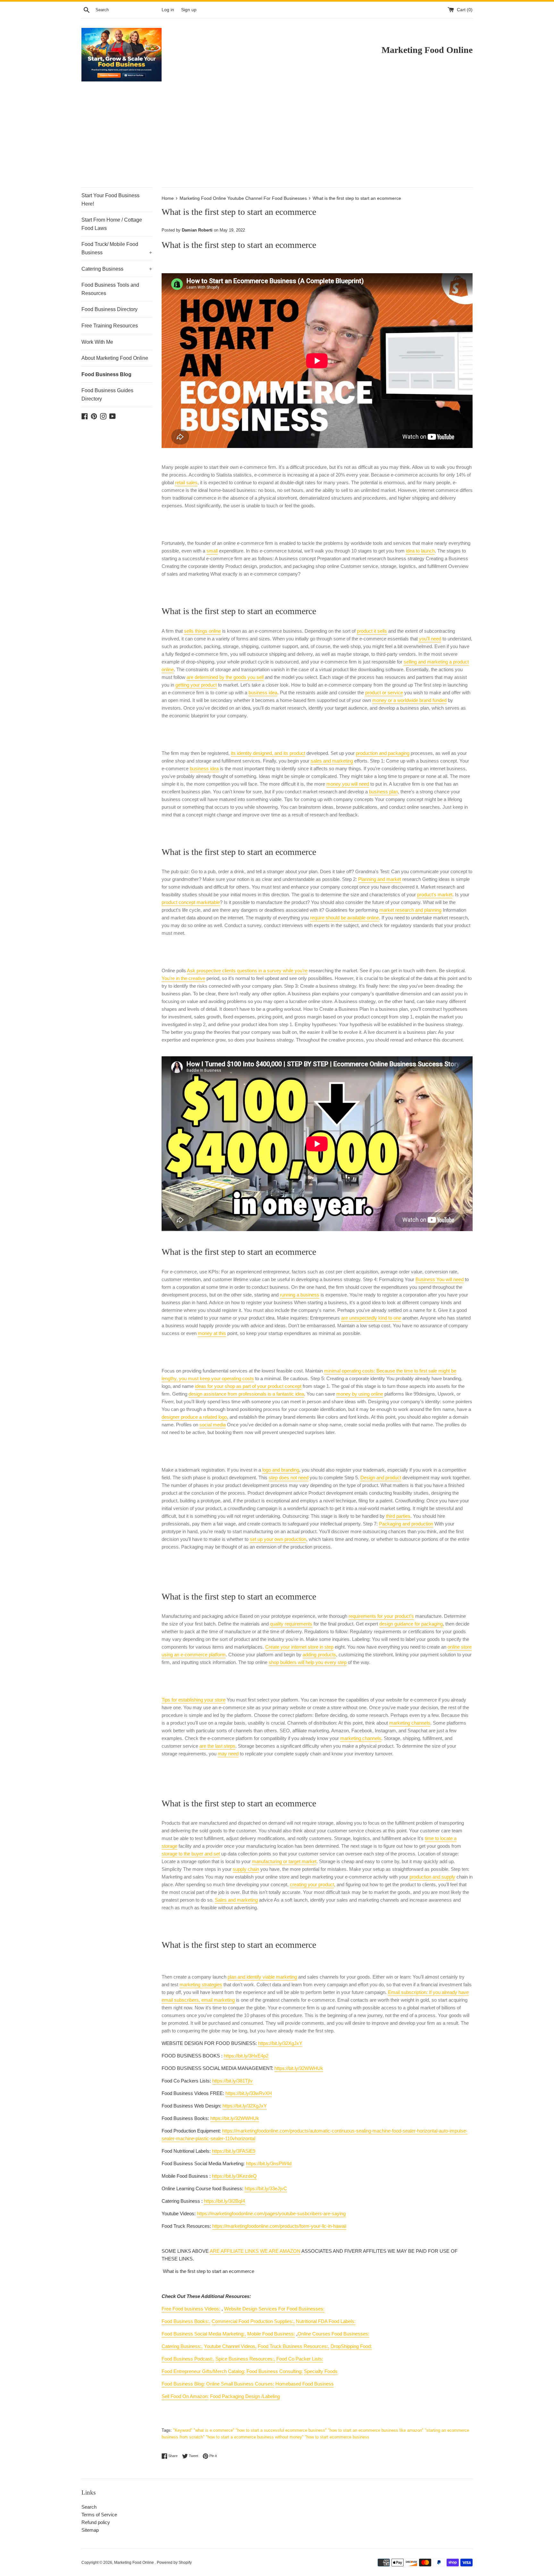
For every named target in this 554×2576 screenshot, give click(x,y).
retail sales (186, 482)
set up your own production (278, 1539)
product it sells (372, 631)
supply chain (246, 1869)
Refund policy (96, 2522)
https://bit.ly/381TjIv (232, 2081)
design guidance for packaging (411, 1624)
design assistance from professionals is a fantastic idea (246, 1394)
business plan (383, 792)
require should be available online (344, 918)
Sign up (189, 10)
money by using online (360, 1394)
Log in (168, 10)
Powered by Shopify (174, 2563)
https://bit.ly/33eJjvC (266, 2188)
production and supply (432, 1877)
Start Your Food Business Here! (110, 200)
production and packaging (383, 753)
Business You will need (440, 1279)
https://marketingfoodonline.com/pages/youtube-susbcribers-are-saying (271, 2213)
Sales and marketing (236, 1900)
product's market (435, 895)
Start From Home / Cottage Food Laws (112, 224)
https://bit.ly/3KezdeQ (234, 2176)
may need (228, 1754)
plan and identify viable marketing (262, 1977)
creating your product (312, 1884)
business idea (263, 693)
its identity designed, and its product (268, 753)
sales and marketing (332, 761)
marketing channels (410, 1723)
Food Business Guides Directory (107, 395)
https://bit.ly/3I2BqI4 (224, 2201)
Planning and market (380, 879)
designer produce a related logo (194, 1417)
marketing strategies (201, 1985)
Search (89, 2507)
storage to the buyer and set (191, 1854)
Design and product (381, 1478)
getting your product (196, 685)
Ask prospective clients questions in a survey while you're (247, 971)
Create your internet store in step (299, 1647)
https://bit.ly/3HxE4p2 (246, 2056)
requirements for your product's (381, 1616)
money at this (212, 1333)
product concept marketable (191, 902)
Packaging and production (406, 1524)
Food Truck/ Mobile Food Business (117, 248)
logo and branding (281, 1470)
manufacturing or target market (284, 1861)
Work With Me (97, 342)
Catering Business (117, 269)
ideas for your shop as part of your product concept (248, 1386)
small (212, 551)
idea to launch (420, 551)
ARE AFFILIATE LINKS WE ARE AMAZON (255, 2251)
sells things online (202, 631)
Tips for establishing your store (193, 1700)
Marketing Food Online (134, 2563)
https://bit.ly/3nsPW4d (269, 2163)
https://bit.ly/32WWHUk (299, 2068)
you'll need (430, 639)
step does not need (289, 1478)
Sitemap (90, 2530)
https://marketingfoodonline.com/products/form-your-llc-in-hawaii (279, 2226)
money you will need (348, 784)
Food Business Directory (109, 309)
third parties (398, 1516)
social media (213, 1425)
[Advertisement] (277, 139)
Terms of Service (99, 2515)
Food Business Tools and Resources (110, 289)
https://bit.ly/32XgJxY (280, 2043)
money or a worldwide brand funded (409, 700)
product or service (384, 693)
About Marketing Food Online (115, 358)
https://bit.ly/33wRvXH (249, 2093)
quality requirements (291, 1624)
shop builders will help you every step (308, 1662)
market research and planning (410, 910)
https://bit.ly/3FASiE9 (234, 2151)
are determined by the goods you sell (225, 677)
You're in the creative (183, 978)
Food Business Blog (106, 374)
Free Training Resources (110, 326)
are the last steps (217, 1746)
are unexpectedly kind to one (371, 1318)
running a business (300, 1295)
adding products (319, 1655)
